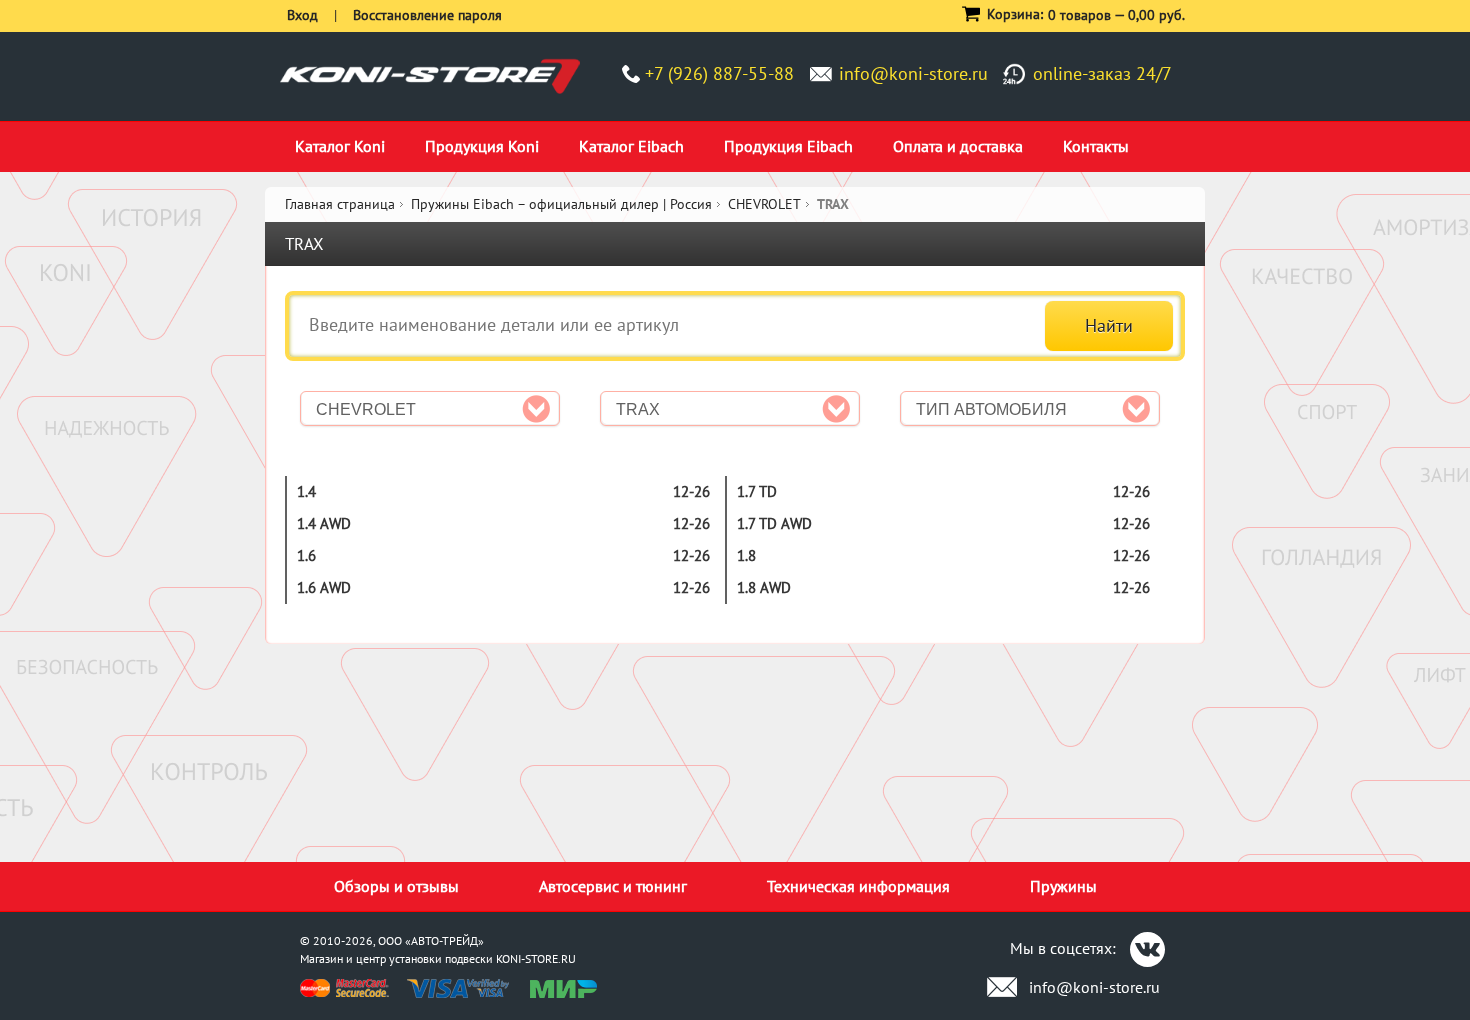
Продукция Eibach (788, 146)
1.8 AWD (764, 587)
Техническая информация (858, 886)
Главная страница (340, 204)
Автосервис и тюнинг (613, 886)
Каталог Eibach (631, 146)
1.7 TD (757, 491)
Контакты (1096, 146)
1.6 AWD (324, 587)
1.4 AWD (324, 523)
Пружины (1063, 886)
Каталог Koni (340, 146)
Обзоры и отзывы (396, 886)
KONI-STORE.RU (536, 958)
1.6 (306, 555)
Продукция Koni (482, 146)
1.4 (306, 491)
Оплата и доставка (958, 146)
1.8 (746, 555)
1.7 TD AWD (774, 523)
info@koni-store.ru (913, 73)
